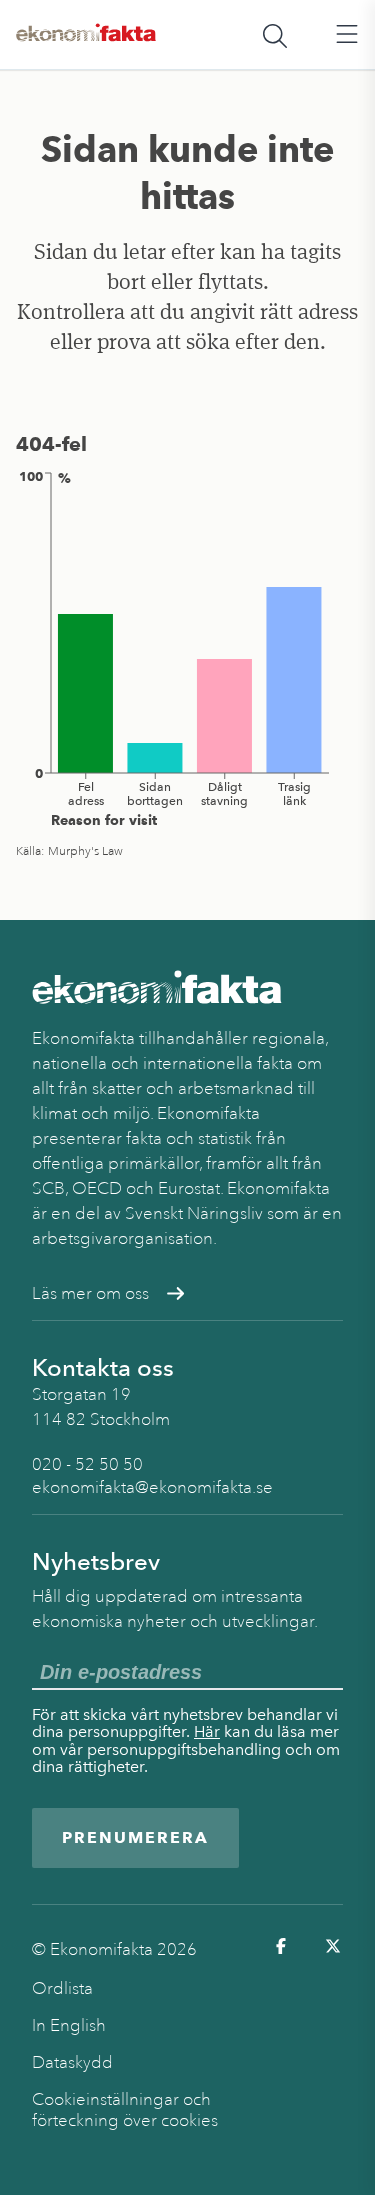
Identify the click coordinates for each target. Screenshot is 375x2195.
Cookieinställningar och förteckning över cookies (125, 2110)
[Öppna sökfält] (275, 35)
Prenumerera (135, 1837)
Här (207, 1731)
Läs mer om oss (90, 1293)
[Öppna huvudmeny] (347, 35)
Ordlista (62, 1988)
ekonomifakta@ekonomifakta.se (152, 1487)
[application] (187, 648)
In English (69, 2025)
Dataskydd (72, 2062)
